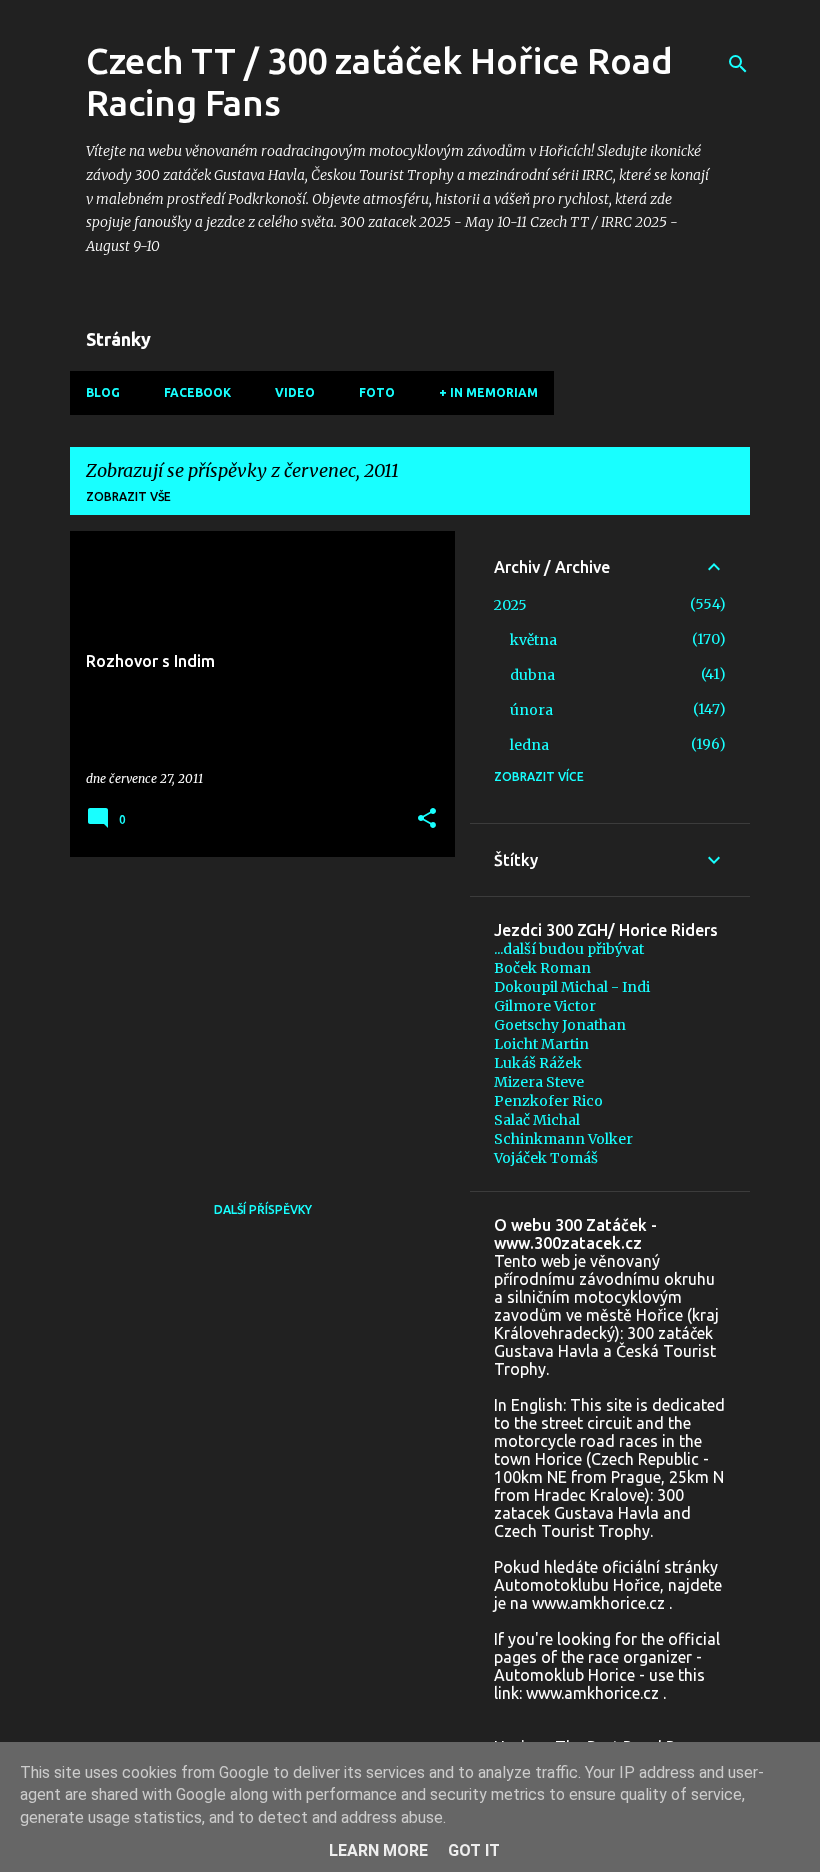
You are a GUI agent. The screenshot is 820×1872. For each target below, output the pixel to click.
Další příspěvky (263, 1209)
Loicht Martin (541, 1044)
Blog (103, 392)
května (533, 640)
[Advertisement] (255, 1012)
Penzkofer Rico (548, 1101)
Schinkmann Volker (563, 1139)
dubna (532, 675)
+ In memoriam (488, 392)
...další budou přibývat (569, 949)
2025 (510, 605)
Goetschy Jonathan (560, 1025)
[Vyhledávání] (738, 64)
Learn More (378, 1850)
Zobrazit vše (128, 496)
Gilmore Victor (545, 1006)
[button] (427, 819)
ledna (529, 745)
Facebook (197, 392)
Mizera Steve (539, 1082)
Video (295, 392)
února (531, 710)
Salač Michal (537, 1120)
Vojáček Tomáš (546, 1158)
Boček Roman (542, 968)
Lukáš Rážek (538, 1063)
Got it (474, 1850)
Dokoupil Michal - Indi (572, 987)
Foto (377, 392)
